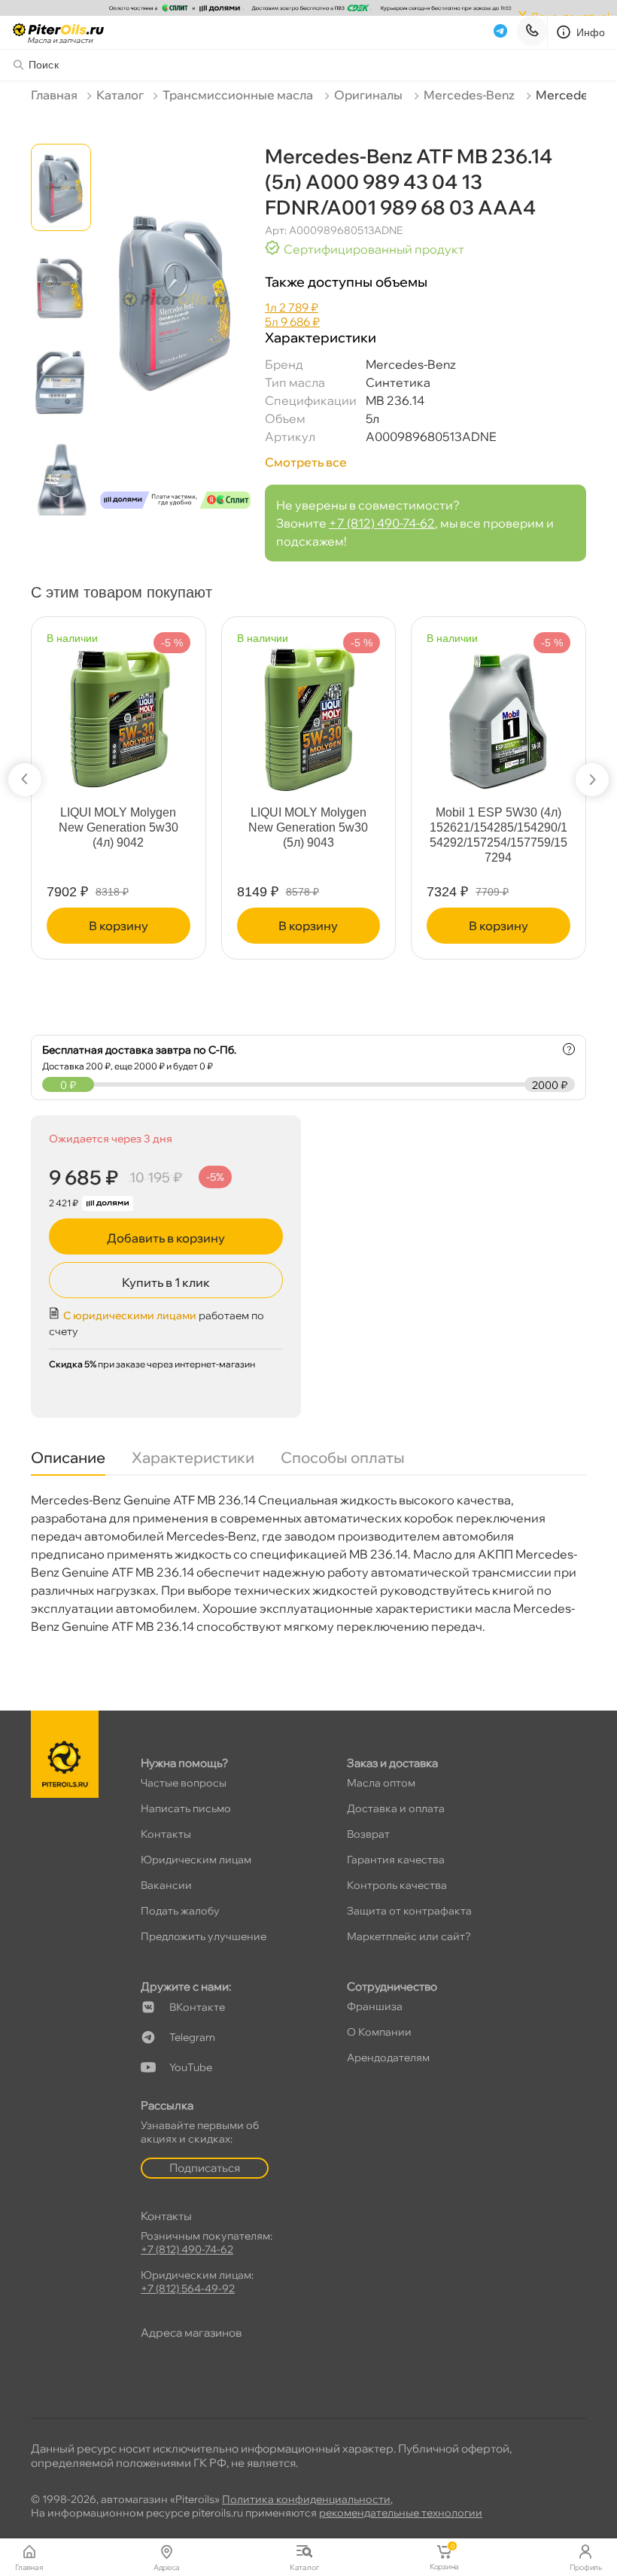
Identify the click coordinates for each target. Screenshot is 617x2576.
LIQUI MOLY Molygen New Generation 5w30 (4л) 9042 (119, 827)
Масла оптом (381, 1783)
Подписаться (205, 2168)
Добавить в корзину (166, 1238)
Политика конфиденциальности (306, 2499)
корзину (119, 926)
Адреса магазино (191, 2333)
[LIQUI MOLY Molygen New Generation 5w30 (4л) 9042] (118, 712)
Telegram (192, 2037)
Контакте (197, 2007)
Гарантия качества (396, 1860)
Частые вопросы (184, 1783)
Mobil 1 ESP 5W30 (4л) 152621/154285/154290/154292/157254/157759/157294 (498, 835)
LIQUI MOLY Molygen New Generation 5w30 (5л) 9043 (308, 827)
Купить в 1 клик (166, 1282)
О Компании (379, 2032)
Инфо (591, 32)
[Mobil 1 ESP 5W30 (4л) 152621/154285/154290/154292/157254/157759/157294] (498, 712)
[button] (25, 780)
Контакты (166, 1834)
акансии (166, 1885)
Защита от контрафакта (409, 1911)
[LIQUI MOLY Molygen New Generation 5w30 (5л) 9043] (308, 712)
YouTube (191, 2067)
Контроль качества (397, 1885)
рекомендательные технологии (401, 2513)
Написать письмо (186, 1808)
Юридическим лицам (196, 1860)
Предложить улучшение (204, 1936)
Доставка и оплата (396, 1808)
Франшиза (375, 2006)
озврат (368, 1834)
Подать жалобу (180, 1911)
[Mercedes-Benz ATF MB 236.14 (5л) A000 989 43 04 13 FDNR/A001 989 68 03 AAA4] (175, 332)
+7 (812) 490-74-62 (382, 523)
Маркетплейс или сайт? (409, 1936)
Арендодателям (388, 2057)
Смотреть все (306, 462)
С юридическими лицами (130, 1315)
